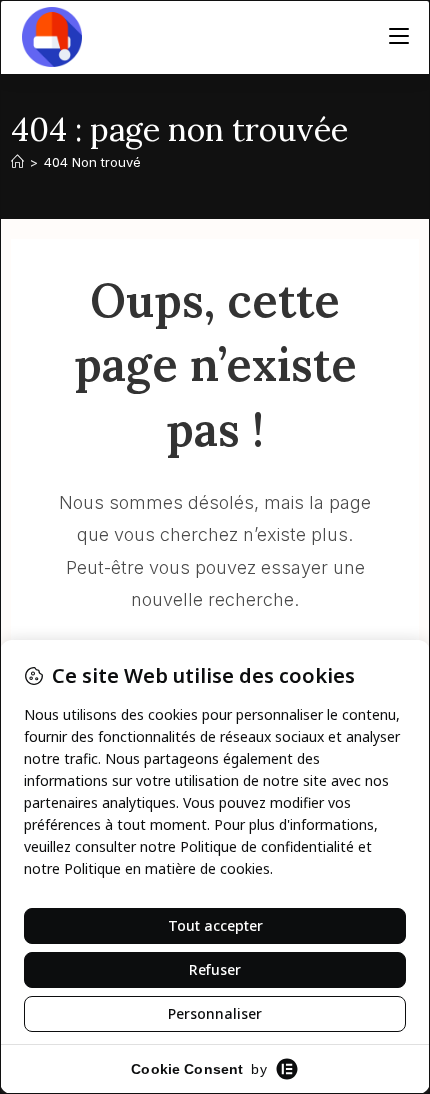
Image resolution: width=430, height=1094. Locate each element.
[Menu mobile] (399, 36)
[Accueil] (17, 162)
